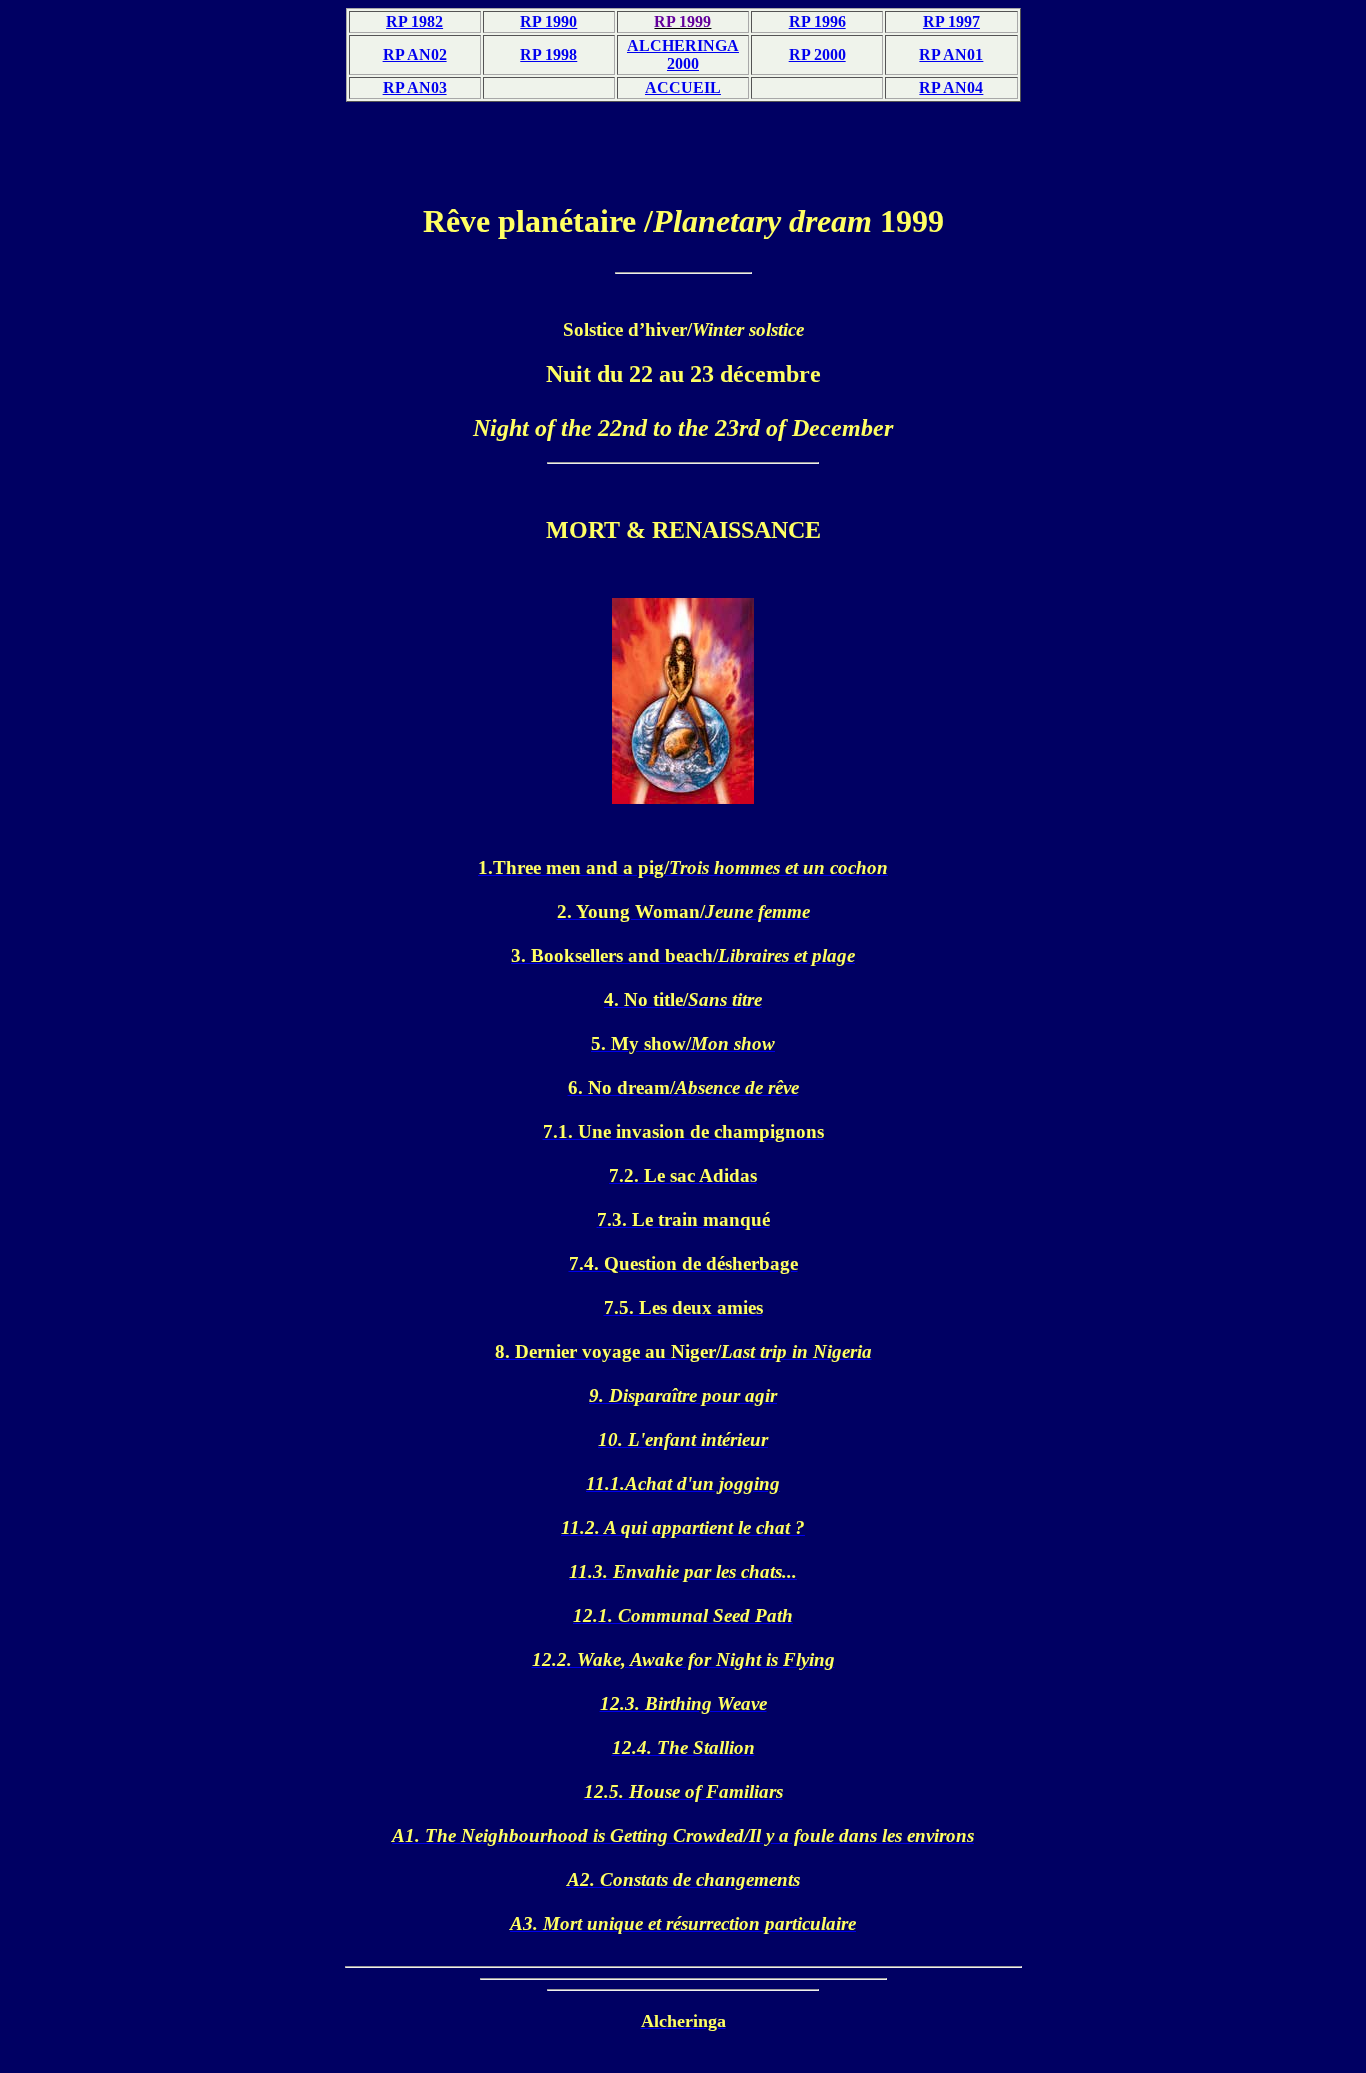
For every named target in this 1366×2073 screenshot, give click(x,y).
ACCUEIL (683, 87)
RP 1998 (548, 54)
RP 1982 (414, 21)
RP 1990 (548, 21)
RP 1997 (951, 21)
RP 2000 (817, 54)
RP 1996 (817, 21)
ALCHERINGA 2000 (683, 54)
